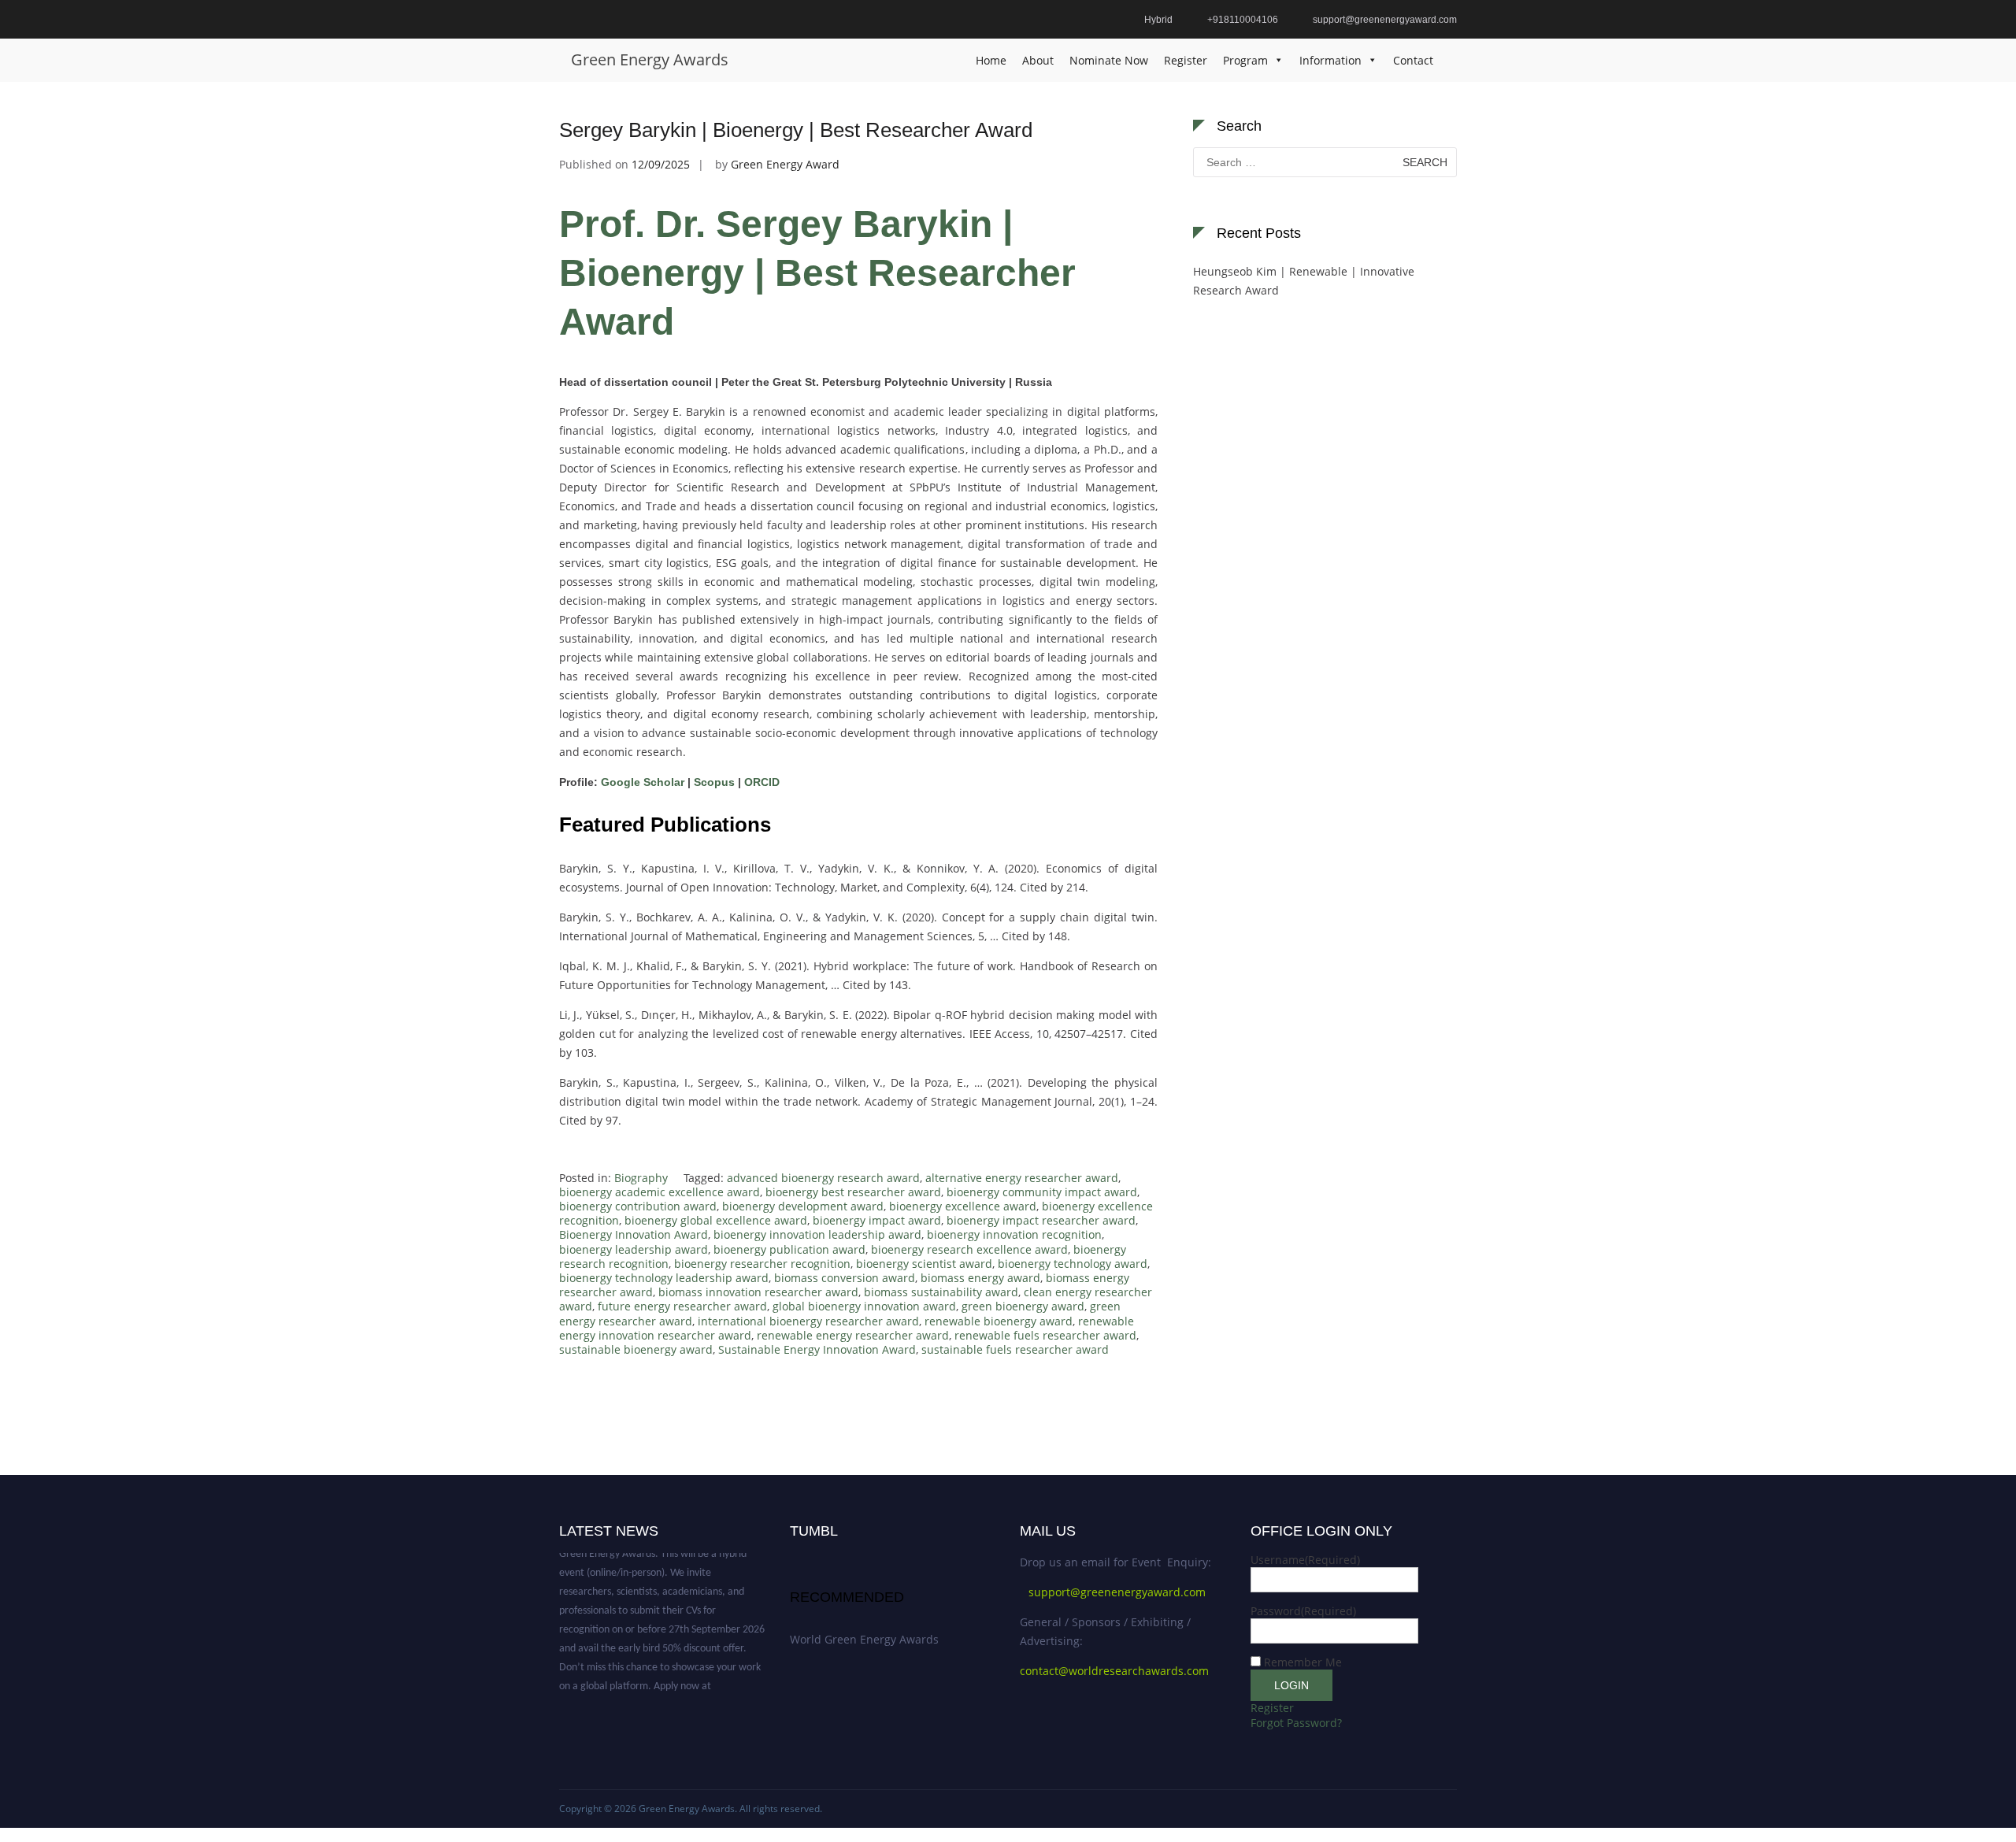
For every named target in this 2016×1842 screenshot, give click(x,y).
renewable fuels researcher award (1045, 1335)
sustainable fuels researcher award (1015, 1349)
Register (1186, 60)
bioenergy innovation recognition (1014, 1234)
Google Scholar (643, 782)
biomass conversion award (845, 1278)
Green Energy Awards (650, 59)
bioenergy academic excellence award (660, 1192)
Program (1245, 60)
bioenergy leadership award (634, 1249)
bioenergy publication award (789, 1249)
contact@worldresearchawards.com (1114, 1671)
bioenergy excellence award (963, 1206)
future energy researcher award (682, 1306)
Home (991, 60)
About (1038, 60)
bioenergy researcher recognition (762, 1264)
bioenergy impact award (877, 1220)
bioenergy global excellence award (716, 1220)
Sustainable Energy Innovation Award (817, 1349)
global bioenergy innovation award (864, 1306)
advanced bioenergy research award (823, 1178)
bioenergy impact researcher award (1041, 1220)
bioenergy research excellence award (969, 1249)
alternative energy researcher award (1022, 1178)
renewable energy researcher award (853, 1335)
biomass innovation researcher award (758, 1292)
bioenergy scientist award (924, 1264)
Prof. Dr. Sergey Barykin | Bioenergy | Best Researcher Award (817, 273)
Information (1330, 60)
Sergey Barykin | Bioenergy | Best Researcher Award (796, 130)
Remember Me (1303, 1662)
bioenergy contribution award (638, 1206)
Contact (1413, 60)
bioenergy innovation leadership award (817, 1234)
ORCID (760, 782)
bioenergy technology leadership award (664, 1278)
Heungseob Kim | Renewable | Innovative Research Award (1304, 281)
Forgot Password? (1296, 1723)
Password (1303, 1611)
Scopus (714, 782)
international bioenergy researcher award (808, 1321)
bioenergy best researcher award (853, 1192)
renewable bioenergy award (999, 1321)
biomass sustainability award (941, 1292)
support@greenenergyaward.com (1117, 1592)
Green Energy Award (785, 164)
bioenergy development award (803, 1206)
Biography (641, 1178)
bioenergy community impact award (1042, 1192)
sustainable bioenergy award (636, 1349)
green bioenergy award (1023, 1306)
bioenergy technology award (1073, 1264)
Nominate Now (1109, 60)
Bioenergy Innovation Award (634, 1234)
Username (1305, 1560)
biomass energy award (980, 1278)
